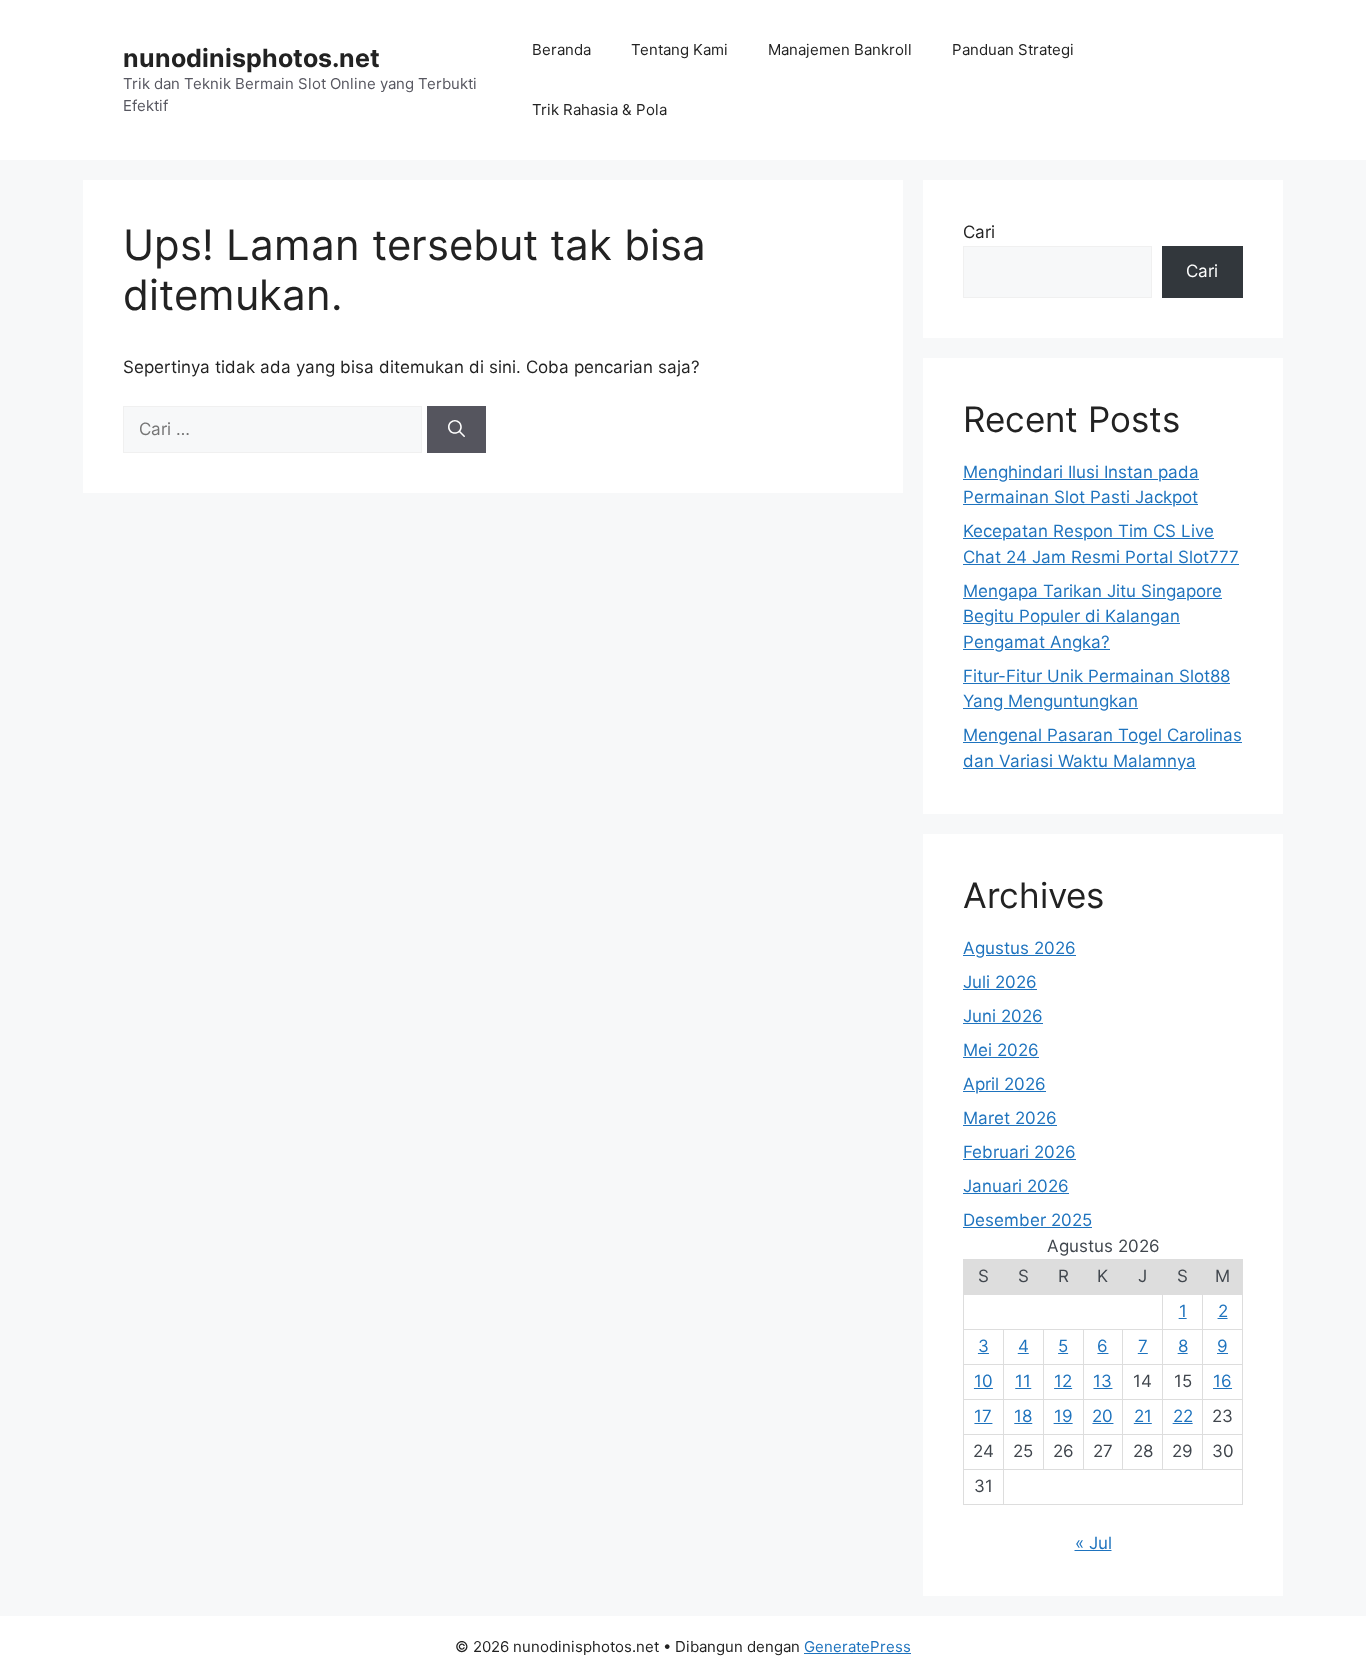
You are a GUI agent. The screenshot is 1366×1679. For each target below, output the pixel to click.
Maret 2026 (1010, 1118)
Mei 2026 (1001, 1050)
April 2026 (1004, 1084)
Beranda (561, 49)
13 (1102, 1381)
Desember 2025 (1027, 1220)
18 (1023, 1416)
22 (1183, 1416)
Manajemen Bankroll (840, 49)
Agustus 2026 (1019, 948)
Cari (979, 232)
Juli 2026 (1000, 982)
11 (1023, 1381)
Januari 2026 (1016, 1186)
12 (1063, 1381)
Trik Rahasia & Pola (599, 109)
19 (1063, 1416)
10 (983, 1381)
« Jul (1093, 1543)
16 (1222, 1381)
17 (983, 1416)
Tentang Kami (679, 49)
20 (1102, 1416)
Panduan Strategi (1013, 49)
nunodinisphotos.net (251, 58)
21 (1143, 1416)
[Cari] (456, 430)
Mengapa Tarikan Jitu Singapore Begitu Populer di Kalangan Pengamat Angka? (1092, 616)
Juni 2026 (1003, 1016)
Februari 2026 (1019, 1152)
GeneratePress (857, 1646)
